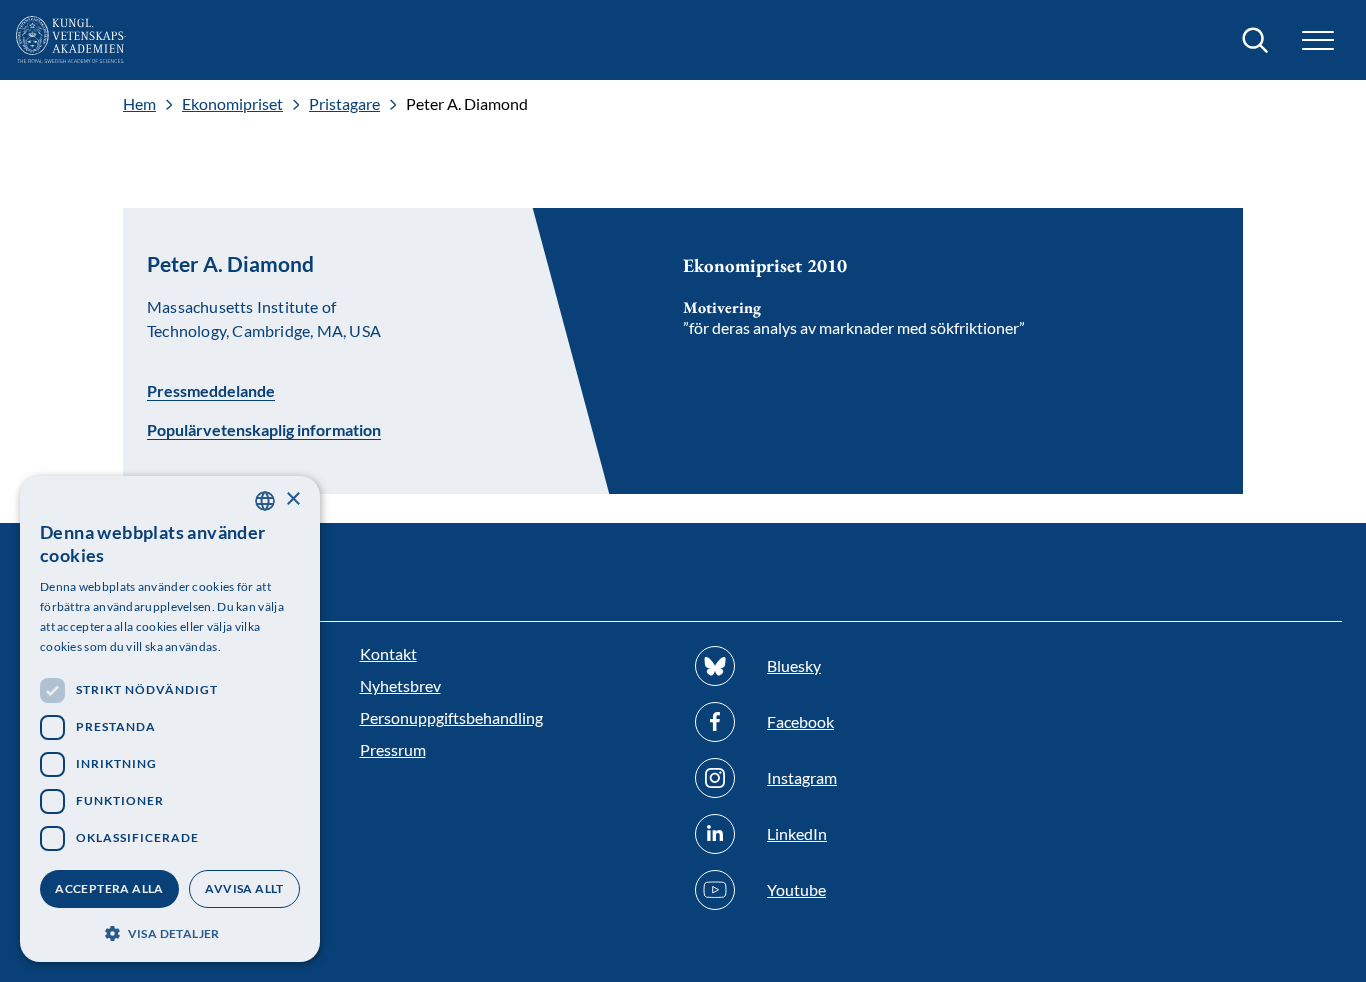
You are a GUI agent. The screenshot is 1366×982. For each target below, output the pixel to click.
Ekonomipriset (232, 104)
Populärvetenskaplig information (264, 430)
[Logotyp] (71, 40)
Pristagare (344, 104)
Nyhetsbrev (400, 685)
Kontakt (388, 653)
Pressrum (393, 749)
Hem (139, 104)
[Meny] (1318, 40)
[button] (170, 931)
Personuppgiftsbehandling (451, 717)
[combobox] (265, 501)
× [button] (292, 499)
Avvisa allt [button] (244, 888)
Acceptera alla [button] (109, 888)
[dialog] (170, 719)
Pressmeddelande (211, 390)
